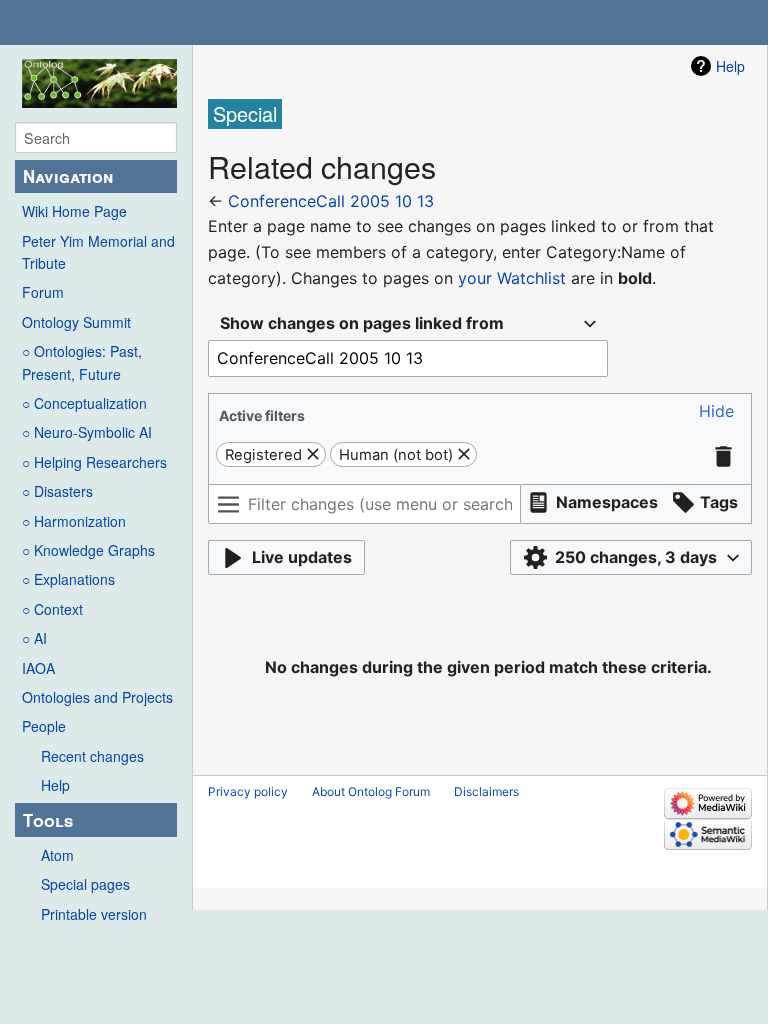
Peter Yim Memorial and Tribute (98, 252)
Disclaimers (486, 791)
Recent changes (92, 756)
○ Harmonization (74, 521)
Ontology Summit (76, 322)
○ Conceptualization (84, 403)
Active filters (262, 415)
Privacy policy (248, 791)
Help (55, 785)
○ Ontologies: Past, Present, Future (82, 362)
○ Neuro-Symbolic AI (87, 432)
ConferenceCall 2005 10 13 (331, 201)
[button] (716, 411)
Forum (43, 292)
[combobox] (408, 323)
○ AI (34, 638)
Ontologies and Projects (97, 697)
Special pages (85, 884)
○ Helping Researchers (94, 462)
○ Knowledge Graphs (88, 550)
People (44, 726)
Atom (57, 855)
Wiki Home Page (74, 211)
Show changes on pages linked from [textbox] (362, 323)
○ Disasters (57, 491)
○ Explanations (68, 579)
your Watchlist (512, 278)
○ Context (52, 609)
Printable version (94, 914)
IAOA (38, 668)
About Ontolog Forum (371, 791)
